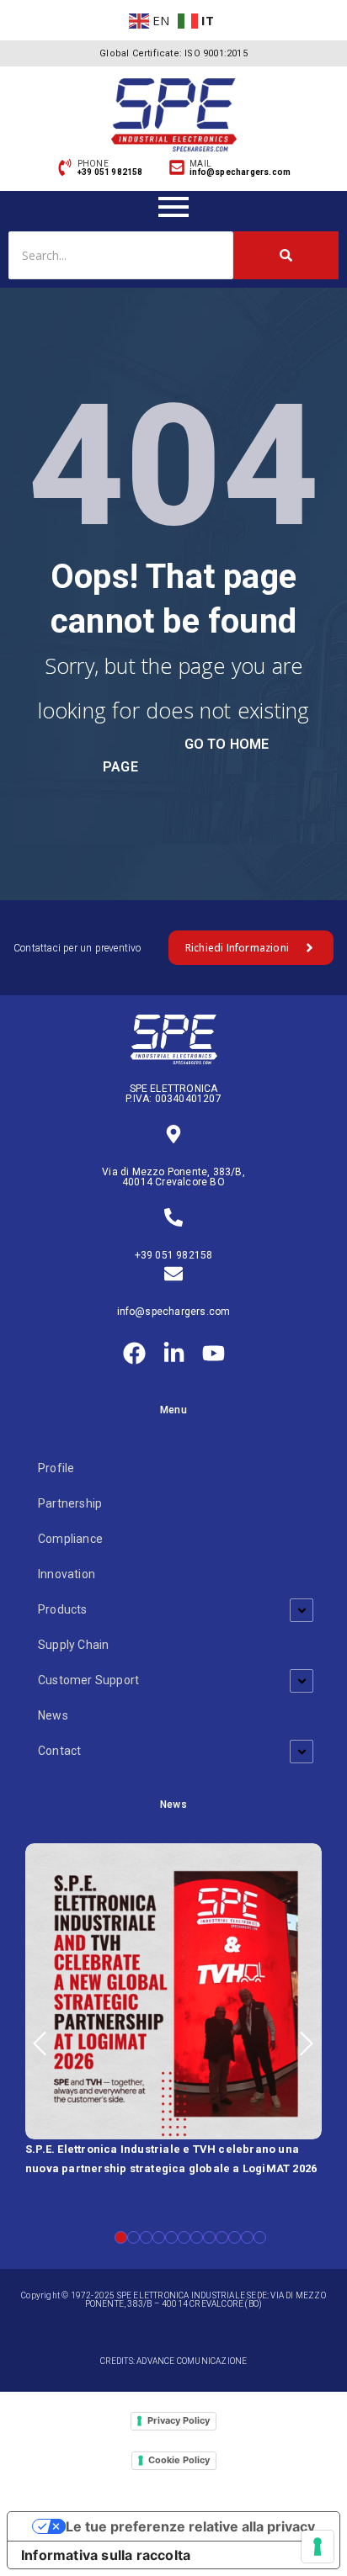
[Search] (286, 255)
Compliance (70, 1539)
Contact (59, 1751)
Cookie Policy (179, 2460)
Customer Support (88, 1680)
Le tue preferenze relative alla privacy (190, 2526)
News (53, 1715)
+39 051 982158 (174, 1255)
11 (247, 2237)
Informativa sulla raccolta (106, 2555)
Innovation (67, 1574)
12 (260, 2237)
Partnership (70, 1503)
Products (63, 1609)
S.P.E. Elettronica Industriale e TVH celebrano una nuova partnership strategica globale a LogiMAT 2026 (171, 2159)
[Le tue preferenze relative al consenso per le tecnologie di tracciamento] (318, 2547)
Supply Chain (73, 1645)
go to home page (186, 755)
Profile (56, 1468)
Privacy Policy (179, 2420)
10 (235, 2237)
